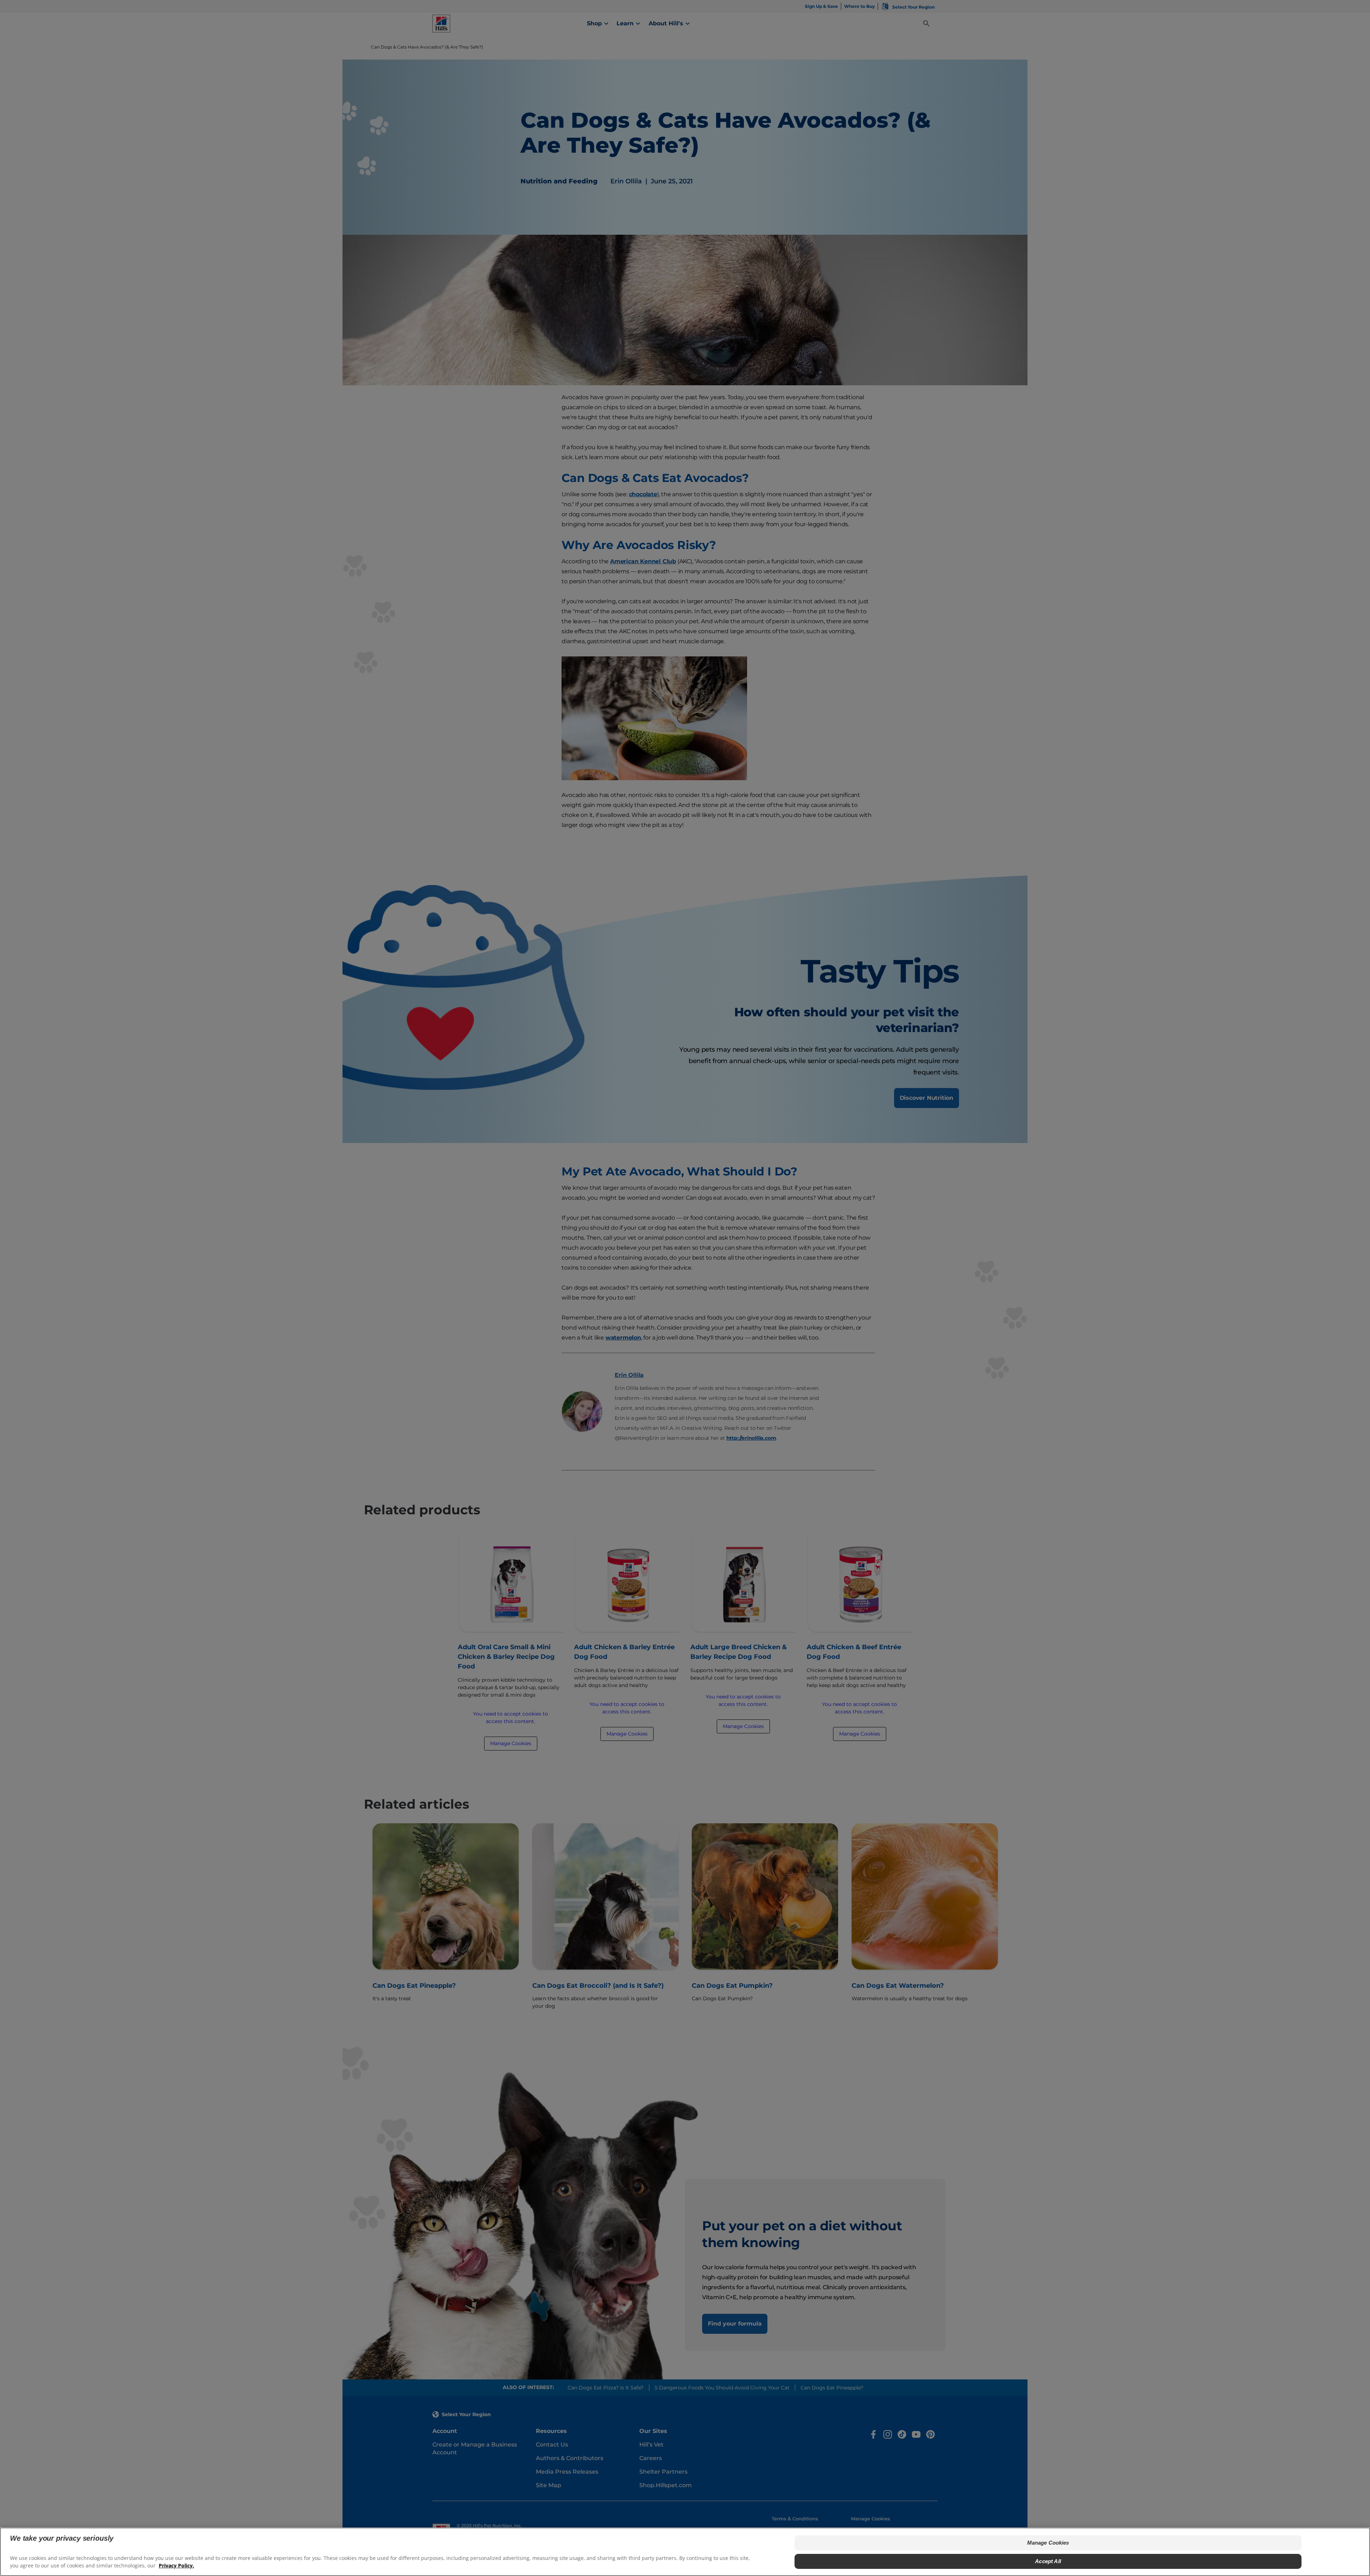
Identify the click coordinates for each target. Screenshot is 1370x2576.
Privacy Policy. (176, 2565)
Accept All (1048, 2561)
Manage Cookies (1048, 2543)
